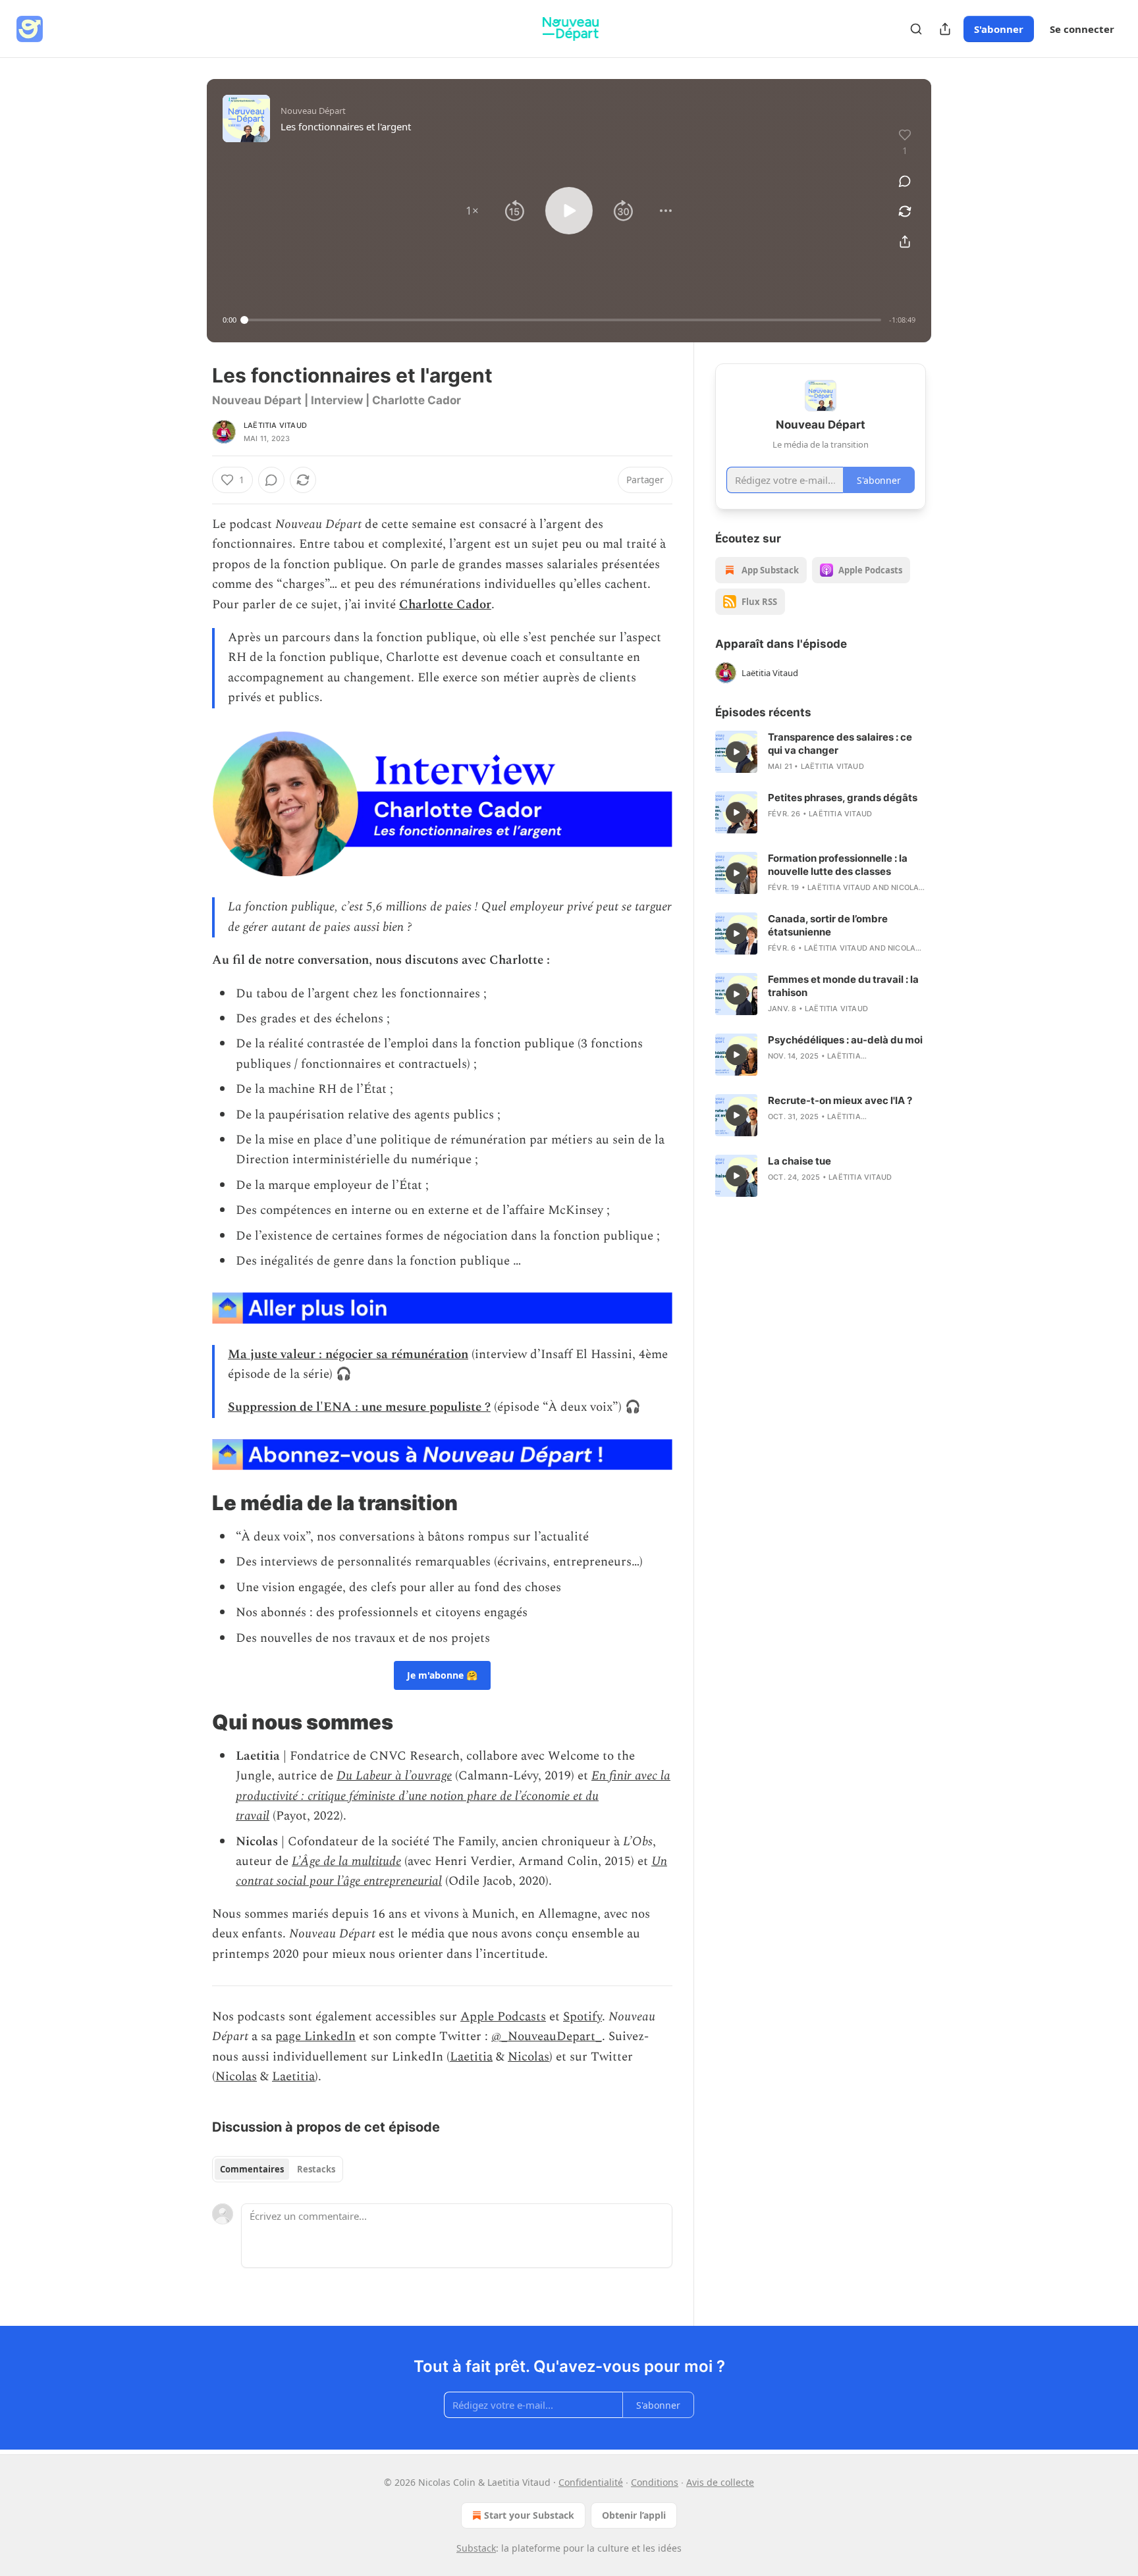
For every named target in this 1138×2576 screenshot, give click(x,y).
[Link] (194, 1503)
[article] (821, 752)
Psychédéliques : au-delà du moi (845, 1040)
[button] (472, 211)
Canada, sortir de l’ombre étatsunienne (828, 925)
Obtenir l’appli (634, 2515)
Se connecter (1082, 29)
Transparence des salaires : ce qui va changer (840, 744)
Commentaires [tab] (252, 2169)
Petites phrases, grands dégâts (843, 798)
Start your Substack (529, 2515)
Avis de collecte (720, 2482)
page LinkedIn (315, 2037)
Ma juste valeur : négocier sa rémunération (348, 1354)
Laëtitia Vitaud (275, 425)
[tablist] (278, 2169)
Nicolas (528, 2057)
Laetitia (471, 2057)
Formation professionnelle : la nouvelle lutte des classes (838, 865)
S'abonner (999, 29)
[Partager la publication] (945, 29)
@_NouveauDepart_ (547, 2037)
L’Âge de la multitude (346, 1861)
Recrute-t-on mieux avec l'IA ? (840, 1100)
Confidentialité (591, 2482)
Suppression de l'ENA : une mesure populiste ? (359, 1407)
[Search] (916, 29)
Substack (476, 2548)
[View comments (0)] (905, 181)
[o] (736, 752)
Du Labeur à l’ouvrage (394, 1776)
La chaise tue (799, 1161)
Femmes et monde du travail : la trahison (843, 986)
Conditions (655, 2482)
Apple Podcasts (503, 2017)
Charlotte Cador (445, 605)
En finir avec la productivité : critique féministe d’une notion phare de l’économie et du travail (453, 1796)
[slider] (563, 320)
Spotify (583, 2017)
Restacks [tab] (316, 2169)
